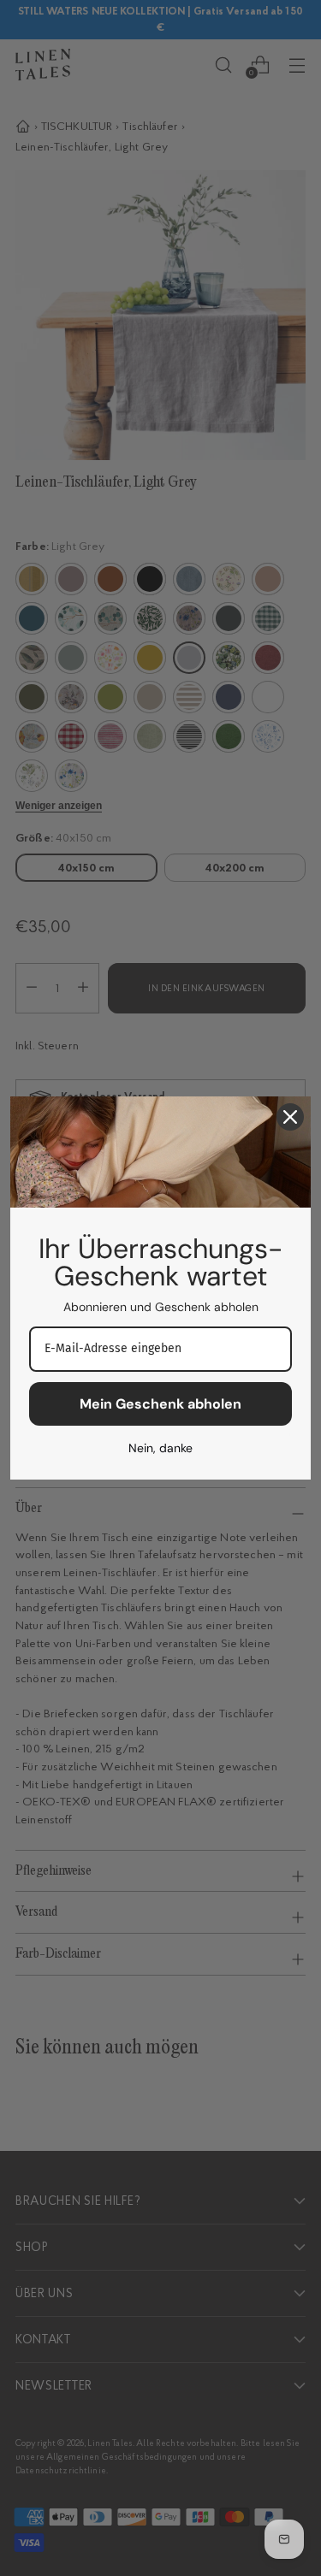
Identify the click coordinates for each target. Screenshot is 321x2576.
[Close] (290, 1117)
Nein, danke (160, 1448)
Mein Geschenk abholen (160, 1404)
